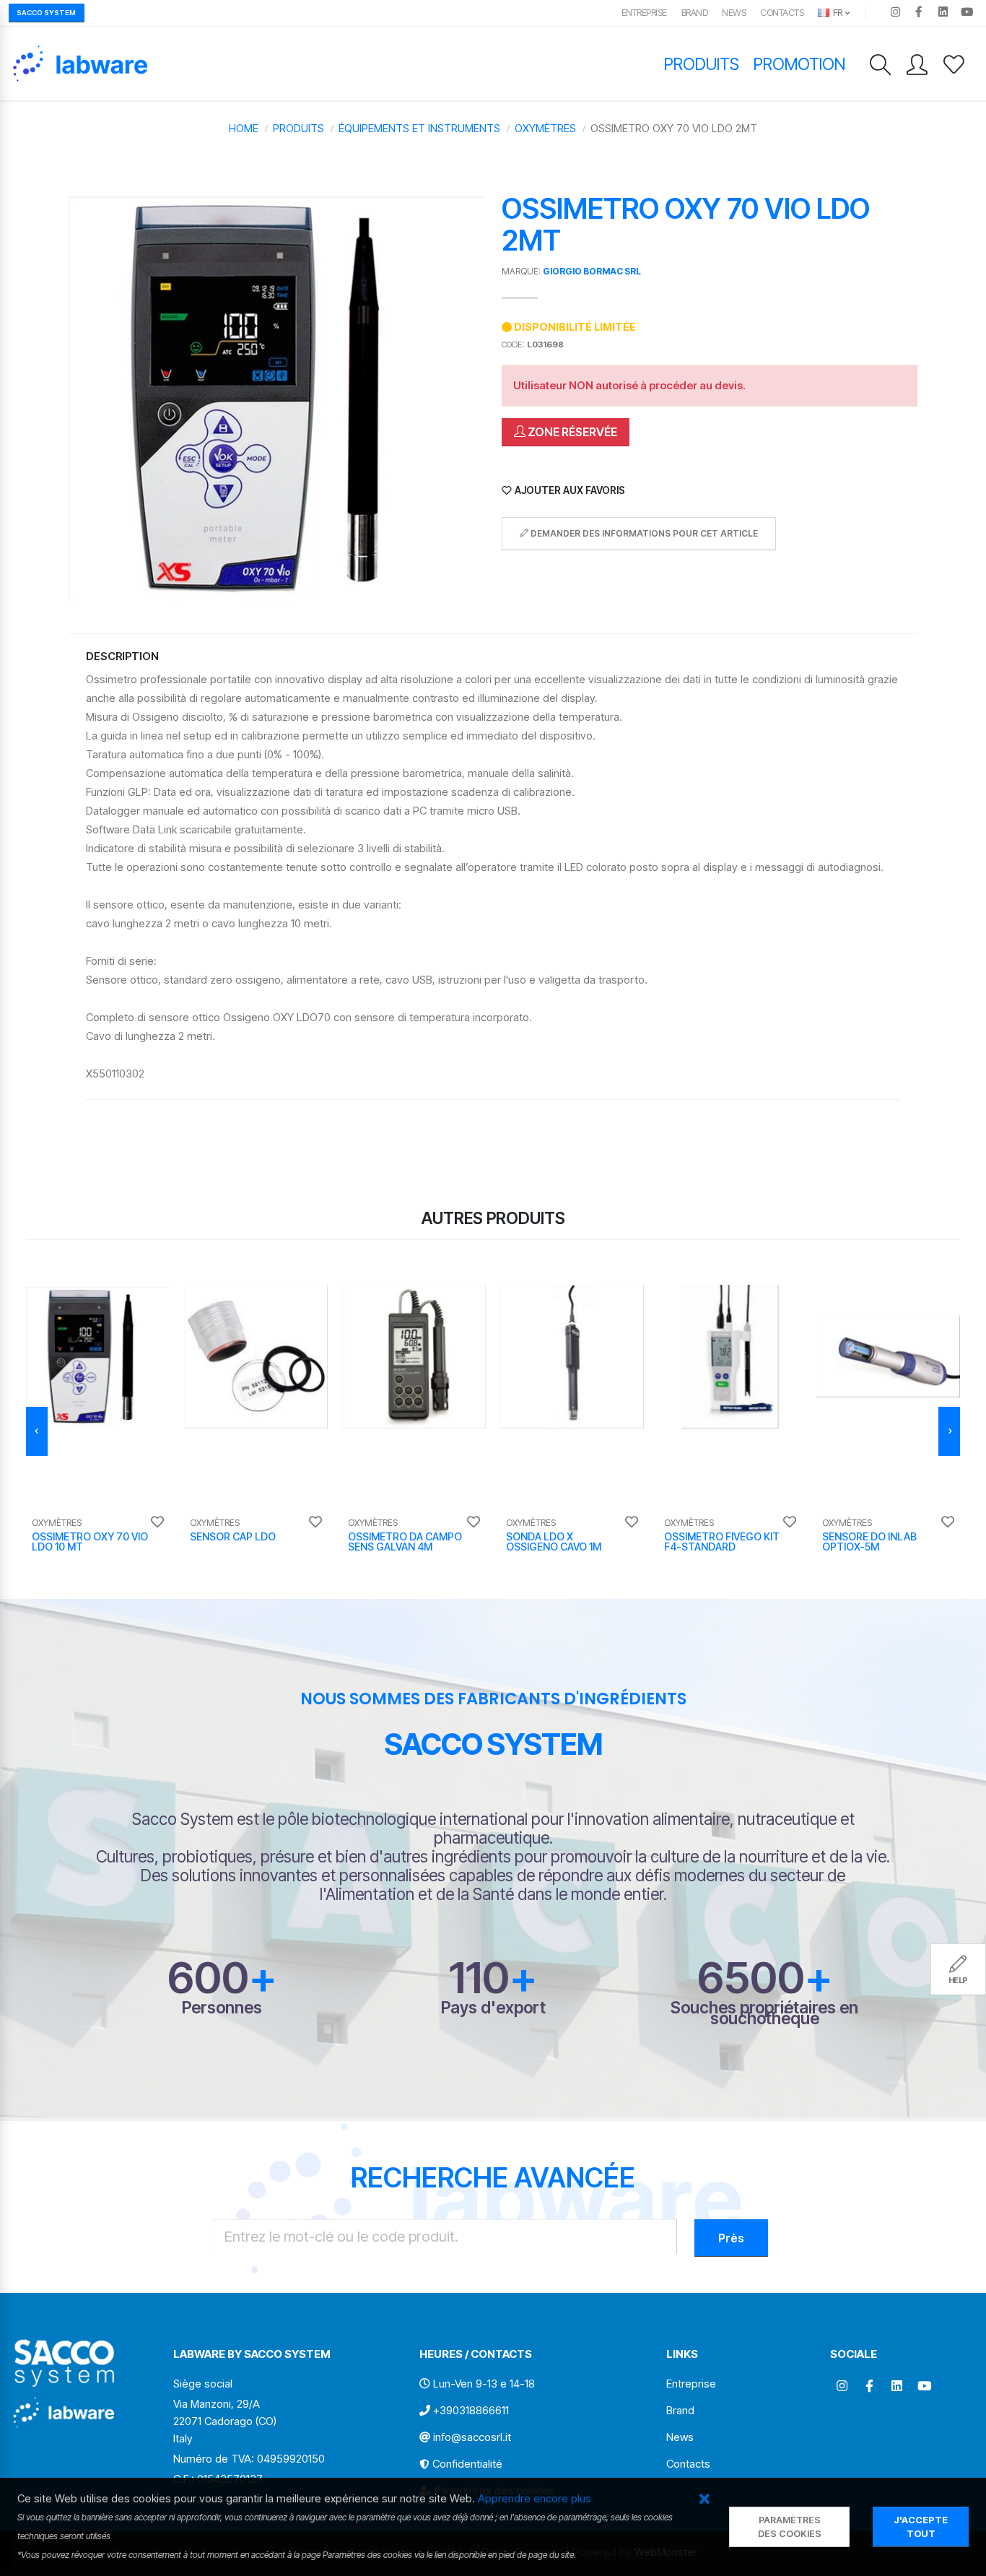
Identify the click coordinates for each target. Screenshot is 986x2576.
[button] (704, 2500)
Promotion (799, 64)
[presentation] (37, 1431)
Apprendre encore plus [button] (535, 2498)
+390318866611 (471, 2410)
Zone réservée (571, 432)
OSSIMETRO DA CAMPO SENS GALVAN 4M (405, 1541)
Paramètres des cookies (790, 2527)
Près (731, 2238)
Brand (695, 13)
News (734, 13)
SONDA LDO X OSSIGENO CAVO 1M (554, 1541)
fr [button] (837, 13)
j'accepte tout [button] (921, 2527)
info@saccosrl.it (472, 2437)
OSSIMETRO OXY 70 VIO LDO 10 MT (90, 1541)
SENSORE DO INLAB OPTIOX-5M (869, 1541)
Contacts (782, 13)
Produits (702, 64)
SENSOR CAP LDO (233, 1536)
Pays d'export (493, 2007)
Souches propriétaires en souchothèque (764, 2013)
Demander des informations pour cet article (643, 533)
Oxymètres (545, 128)
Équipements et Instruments (419, 128)
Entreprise (644, 13)
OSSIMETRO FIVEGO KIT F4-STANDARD (722, 1541)
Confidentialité (467, 2464)
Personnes (222, 2007)
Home (244, 128)
